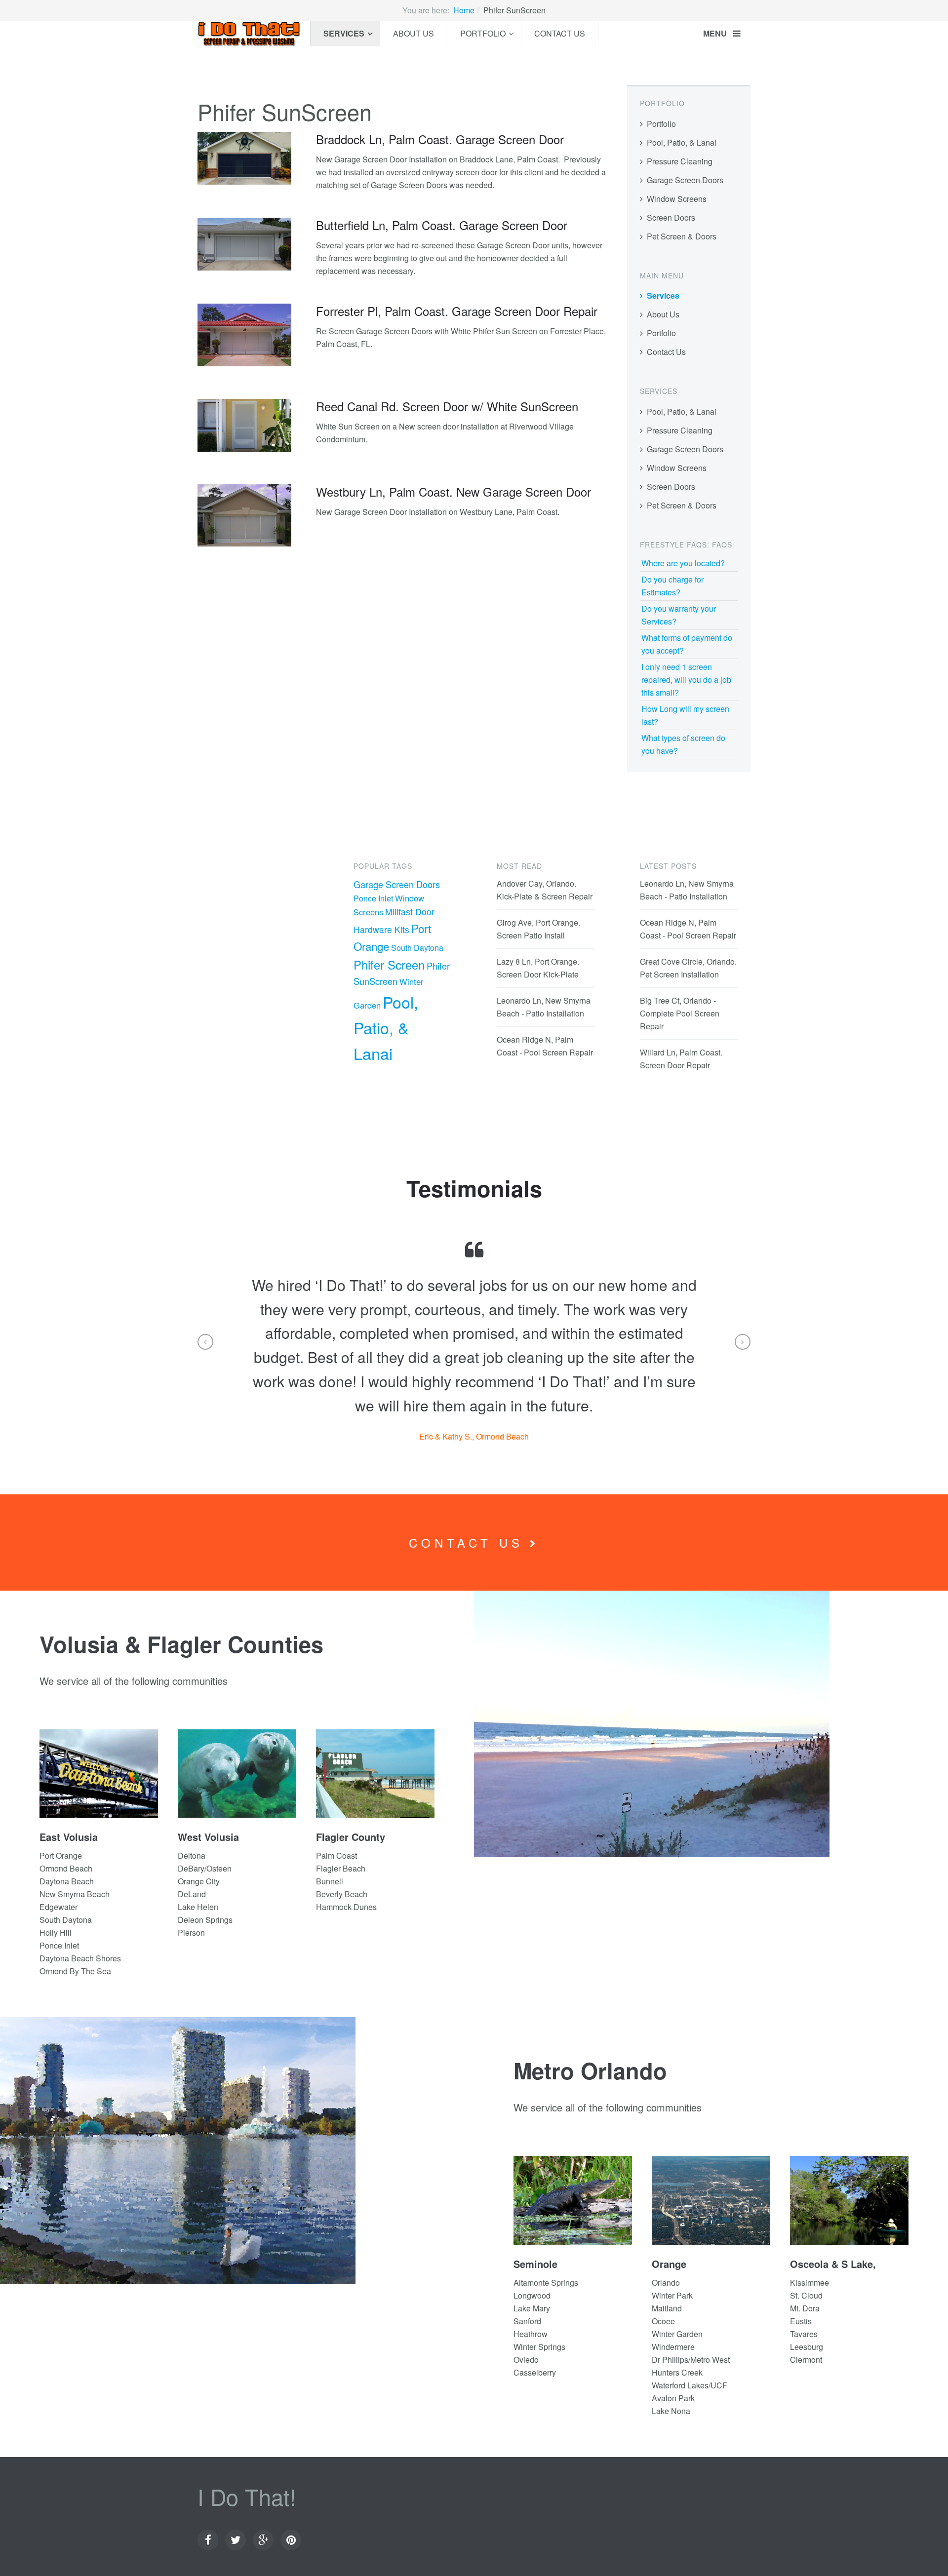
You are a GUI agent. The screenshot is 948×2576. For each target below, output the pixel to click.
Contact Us (560, 33)
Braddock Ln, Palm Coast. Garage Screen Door (440, 139)
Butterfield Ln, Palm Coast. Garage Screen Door (442, 225)
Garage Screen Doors (685, 180)
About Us (414, 33)
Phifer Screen (389, 964)
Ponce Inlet (373, 898)
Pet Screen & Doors (682, 236)
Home (464, 10)
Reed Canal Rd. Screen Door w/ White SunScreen (447, 406)
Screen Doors (671, 217)
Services (344, 33)
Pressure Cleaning (680, 161)
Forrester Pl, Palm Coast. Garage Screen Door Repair (457, 311)
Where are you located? (683, 563)
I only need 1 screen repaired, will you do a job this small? (686, 680)
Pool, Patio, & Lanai (682, 142)
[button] (205, 1342)
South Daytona (417, 948)
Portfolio (483, 33)
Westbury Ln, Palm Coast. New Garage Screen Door (454, 491)
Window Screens (677, 199)
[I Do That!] (249, 34)
